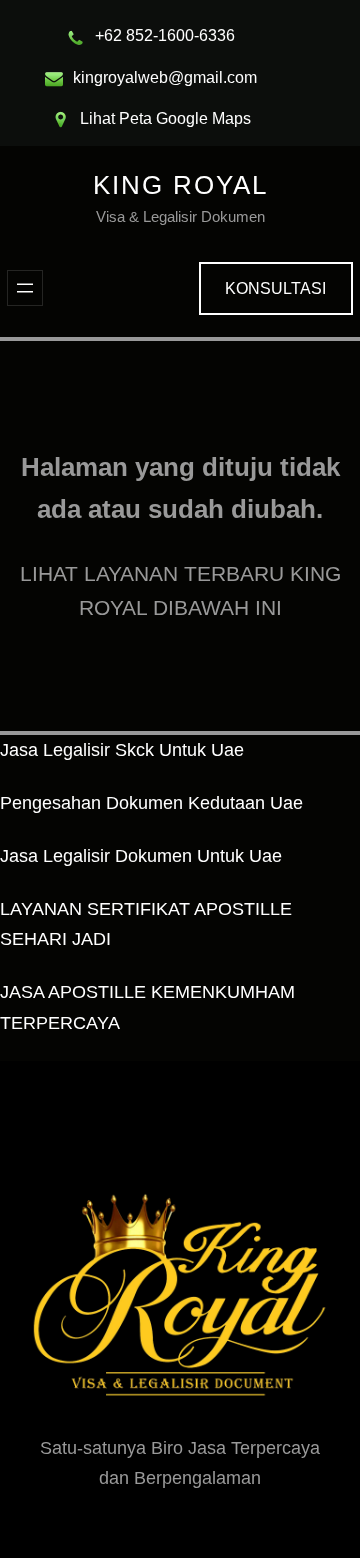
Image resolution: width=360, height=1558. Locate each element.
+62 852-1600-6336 (165, 35)
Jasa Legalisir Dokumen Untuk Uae (141, 856)
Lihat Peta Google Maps (165, 118)
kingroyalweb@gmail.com (165, 77)
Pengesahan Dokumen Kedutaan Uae (151, 803)
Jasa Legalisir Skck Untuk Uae (122, 750)
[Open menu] (25, 288)
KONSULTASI (275, 288)
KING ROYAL (180, 185)
